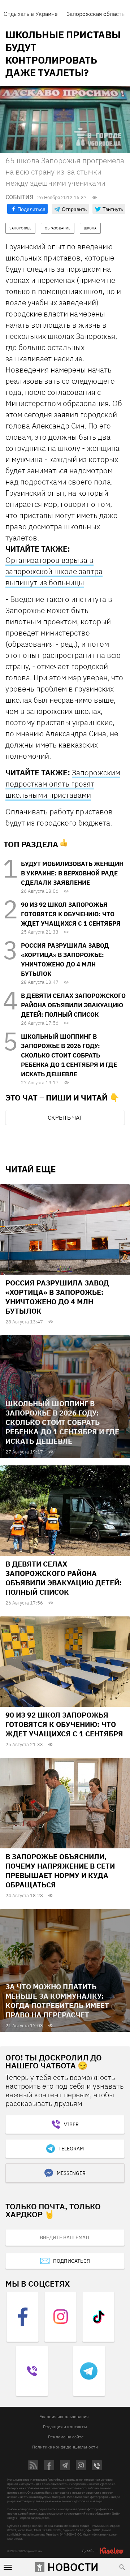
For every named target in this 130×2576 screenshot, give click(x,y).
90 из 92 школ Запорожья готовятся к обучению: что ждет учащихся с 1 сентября (71, 914)
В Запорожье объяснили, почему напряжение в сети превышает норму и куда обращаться (60, 1871)
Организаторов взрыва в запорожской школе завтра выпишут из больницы (54, 571)
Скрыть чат (65, 1117)
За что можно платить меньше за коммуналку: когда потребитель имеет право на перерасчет (57, 2001)
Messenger (71, 2173)
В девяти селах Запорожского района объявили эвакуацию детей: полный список (73, 1005)
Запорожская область (96, 14)
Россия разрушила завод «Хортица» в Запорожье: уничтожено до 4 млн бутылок (57, 1297)
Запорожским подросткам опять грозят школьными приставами (63, 784)
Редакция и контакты (65, 2427)
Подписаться (71, 2261)
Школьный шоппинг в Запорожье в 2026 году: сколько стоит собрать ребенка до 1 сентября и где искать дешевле (69, 1055)
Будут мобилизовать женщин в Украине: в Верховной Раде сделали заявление (72, 873)
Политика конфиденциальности (65, 2447)
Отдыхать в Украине (31, 14)
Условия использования (64, 2416)
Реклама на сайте (66, 2437)
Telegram (71, 2149)
